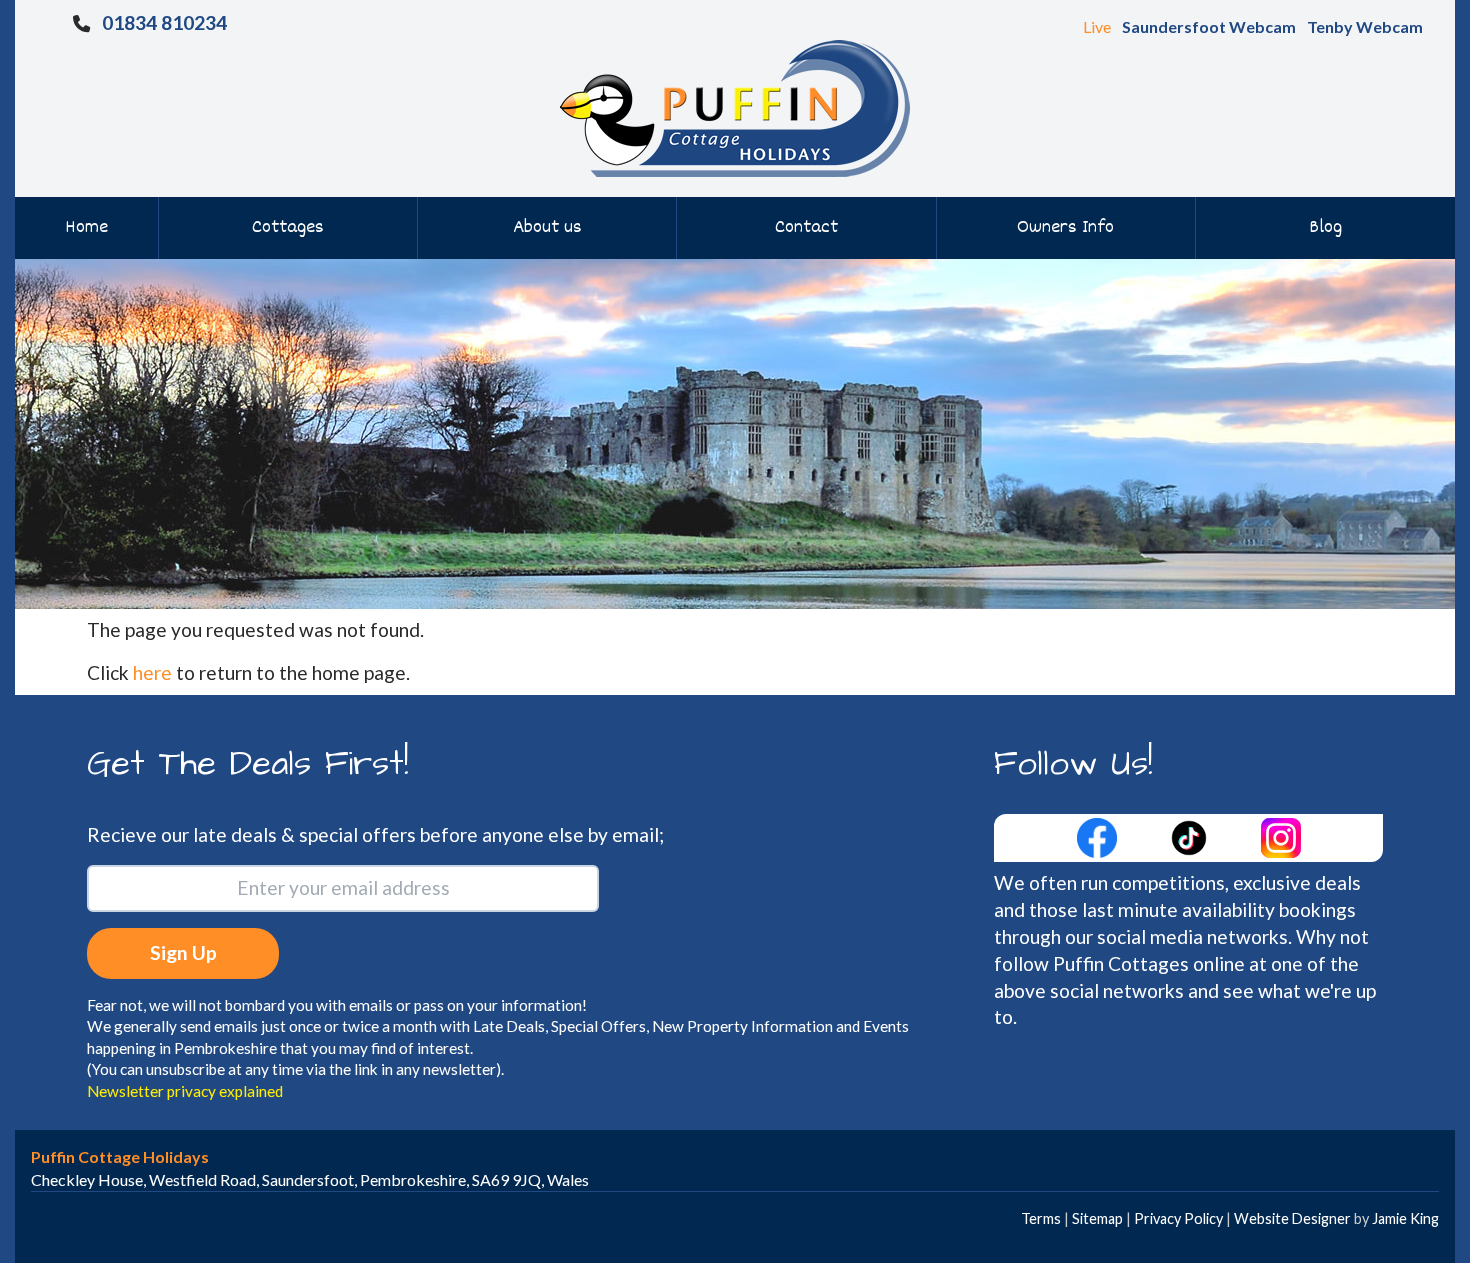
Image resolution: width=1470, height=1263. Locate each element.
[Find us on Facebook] (1099, 835)
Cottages (288, 228)
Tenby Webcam (1365, 26)
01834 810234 (164, 22)
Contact (806, 228)
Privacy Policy (1178, 1218)
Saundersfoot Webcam (1209, 26)
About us (547, 228)
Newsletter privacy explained (185, 1091)
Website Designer (1292, 1218)
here (152, 672)
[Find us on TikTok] (1191, 835)
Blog (1325, 228)
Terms (1041, 1218)
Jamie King (1405, 1218)
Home (86, 228)
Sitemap (1097, 1218)
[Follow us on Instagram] (1281, 835)
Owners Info (1065, 228)
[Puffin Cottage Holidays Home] (735, 106)
